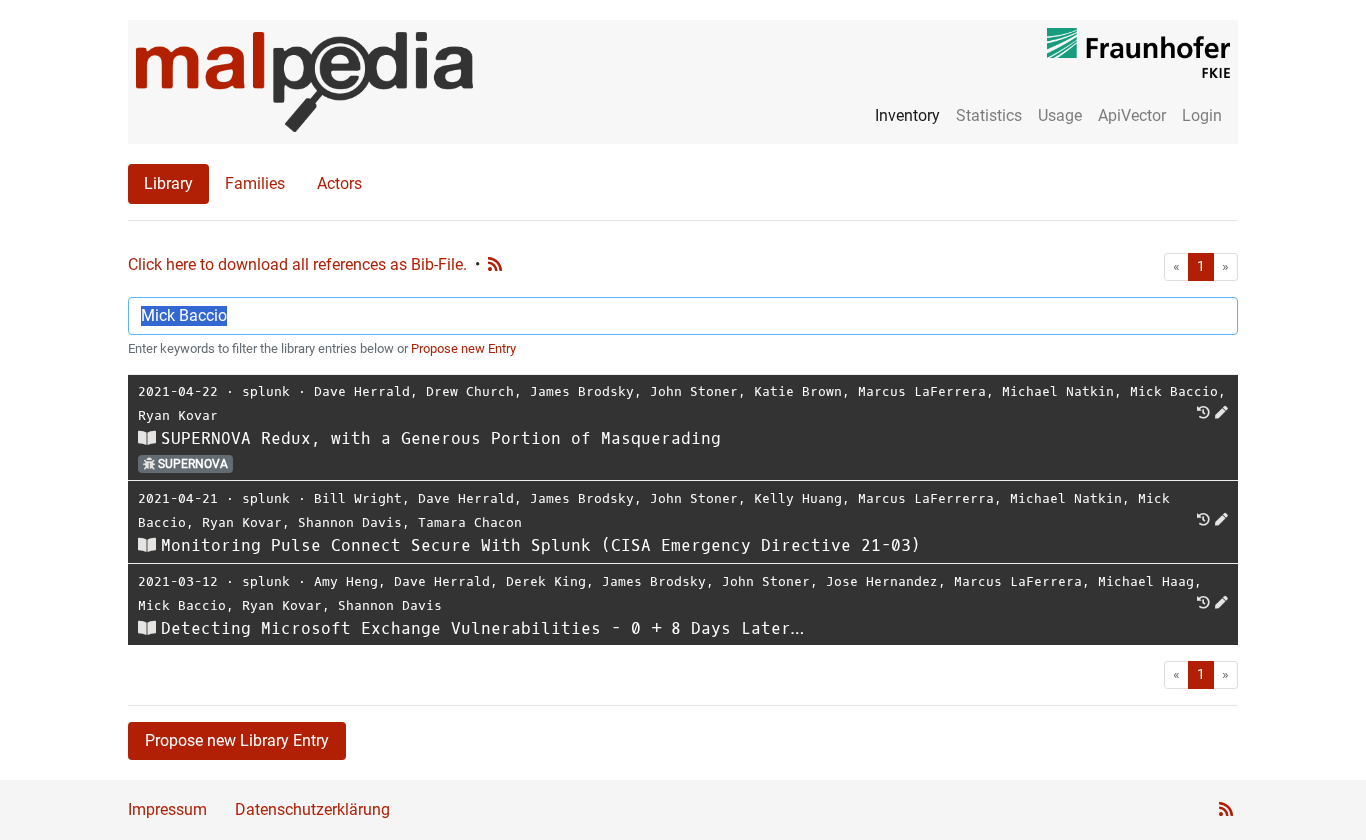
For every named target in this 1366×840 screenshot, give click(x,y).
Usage (1060, 115)
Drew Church (470, 391)
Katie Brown (798, 391)
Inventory (907, 115)
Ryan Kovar (178, 415)
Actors (339, 183)
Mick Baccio (1174, 391)
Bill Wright (358, 498)
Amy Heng (346, 581)
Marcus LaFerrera (922, 391)
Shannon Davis (350, 522)
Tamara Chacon (470, 522)
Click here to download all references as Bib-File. (297, 264)
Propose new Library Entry (237, 740)
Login (1202, 115)
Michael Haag (1146, 581)
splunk (266, 391)
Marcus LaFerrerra (926, 498)
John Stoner (694, 391)
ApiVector (1132, 115)
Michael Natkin (1058, 391)
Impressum (167, 809)
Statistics (989, 115)
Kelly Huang (798, 498)
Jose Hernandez (882, 581)
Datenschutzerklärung (312, 809)
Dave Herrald (362, 391)
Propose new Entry (463, 348)
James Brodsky (582, 391)
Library (168, 183)
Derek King (546, 581)
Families (255, 183)
